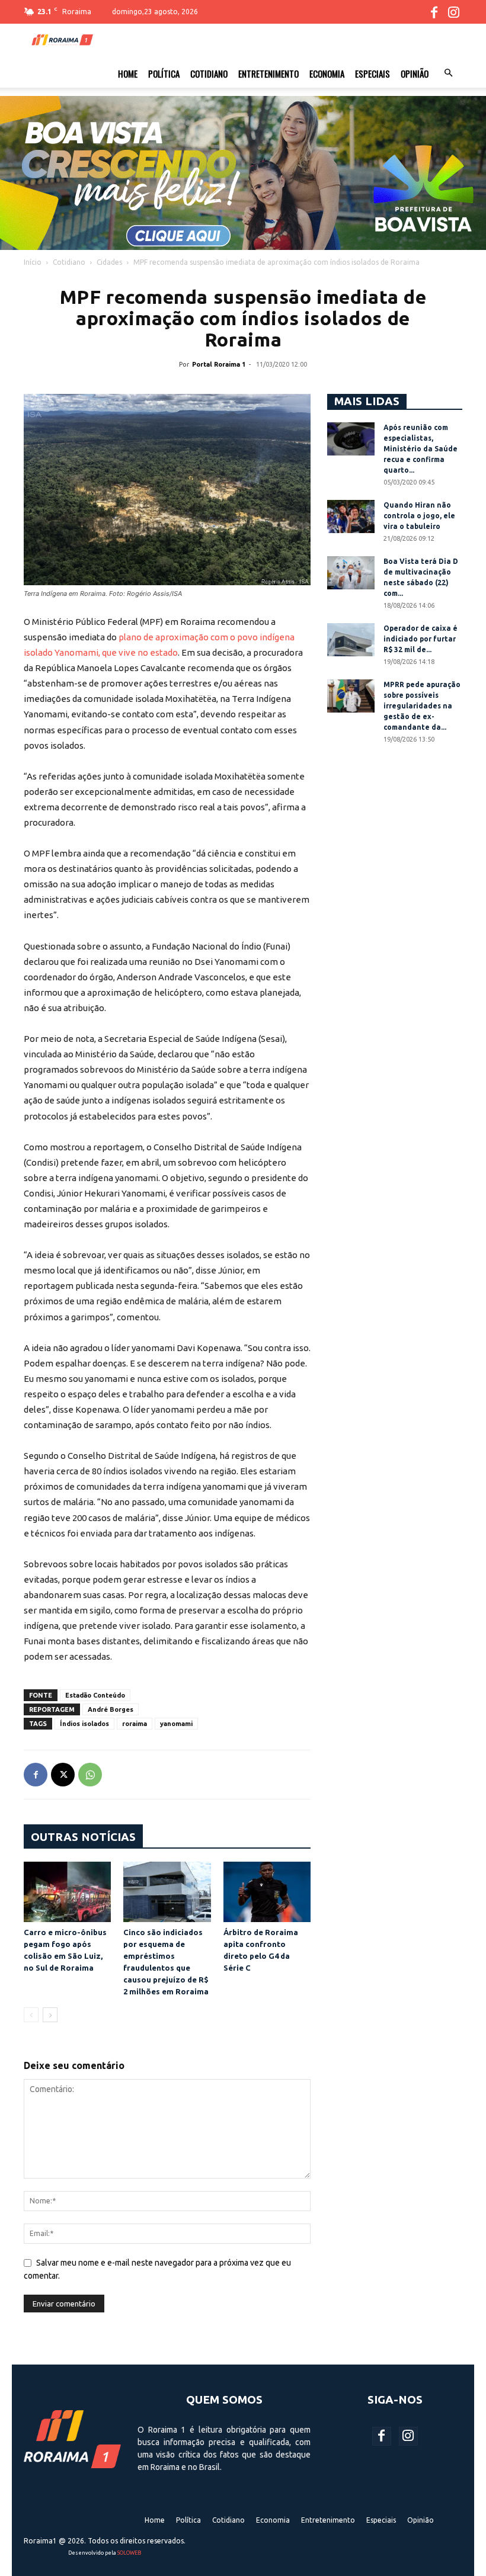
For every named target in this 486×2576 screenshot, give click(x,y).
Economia (327, 73)
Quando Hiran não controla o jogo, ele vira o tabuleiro (419, 516)
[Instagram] (453, 12)
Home (128, 73)
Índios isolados (84, 1724)
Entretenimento (268, 73)
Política (164, 73)
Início (33, 262)
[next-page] (50, 2015)
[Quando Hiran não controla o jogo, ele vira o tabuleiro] (351, 517)
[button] (448, 73)
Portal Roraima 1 (219, 364)
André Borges (111, 1709)
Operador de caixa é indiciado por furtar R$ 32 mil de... (421, 639)
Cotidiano (209, 73)
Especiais (373, 73)
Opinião (415, 73)
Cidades (109, 262)
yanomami (176, 1724)
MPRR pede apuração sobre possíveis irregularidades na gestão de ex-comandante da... (422, 706)
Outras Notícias (83, 1837)
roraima (135, 1724)
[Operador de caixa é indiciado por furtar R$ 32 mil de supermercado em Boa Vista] (351, 640)
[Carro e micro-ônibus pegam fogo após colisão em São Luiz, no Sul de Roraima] (67, 1892)
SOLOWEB (129, 2553)
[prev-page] (31, 2015)
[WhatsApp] (90, 1775)
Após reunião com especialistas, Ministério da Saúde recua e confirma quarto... (421, 449)
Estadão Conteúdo (95, 1695)
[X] (63, 1775)
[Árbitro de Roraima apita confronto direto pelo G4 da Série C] (267, 1892)
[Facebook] (434, 12)
